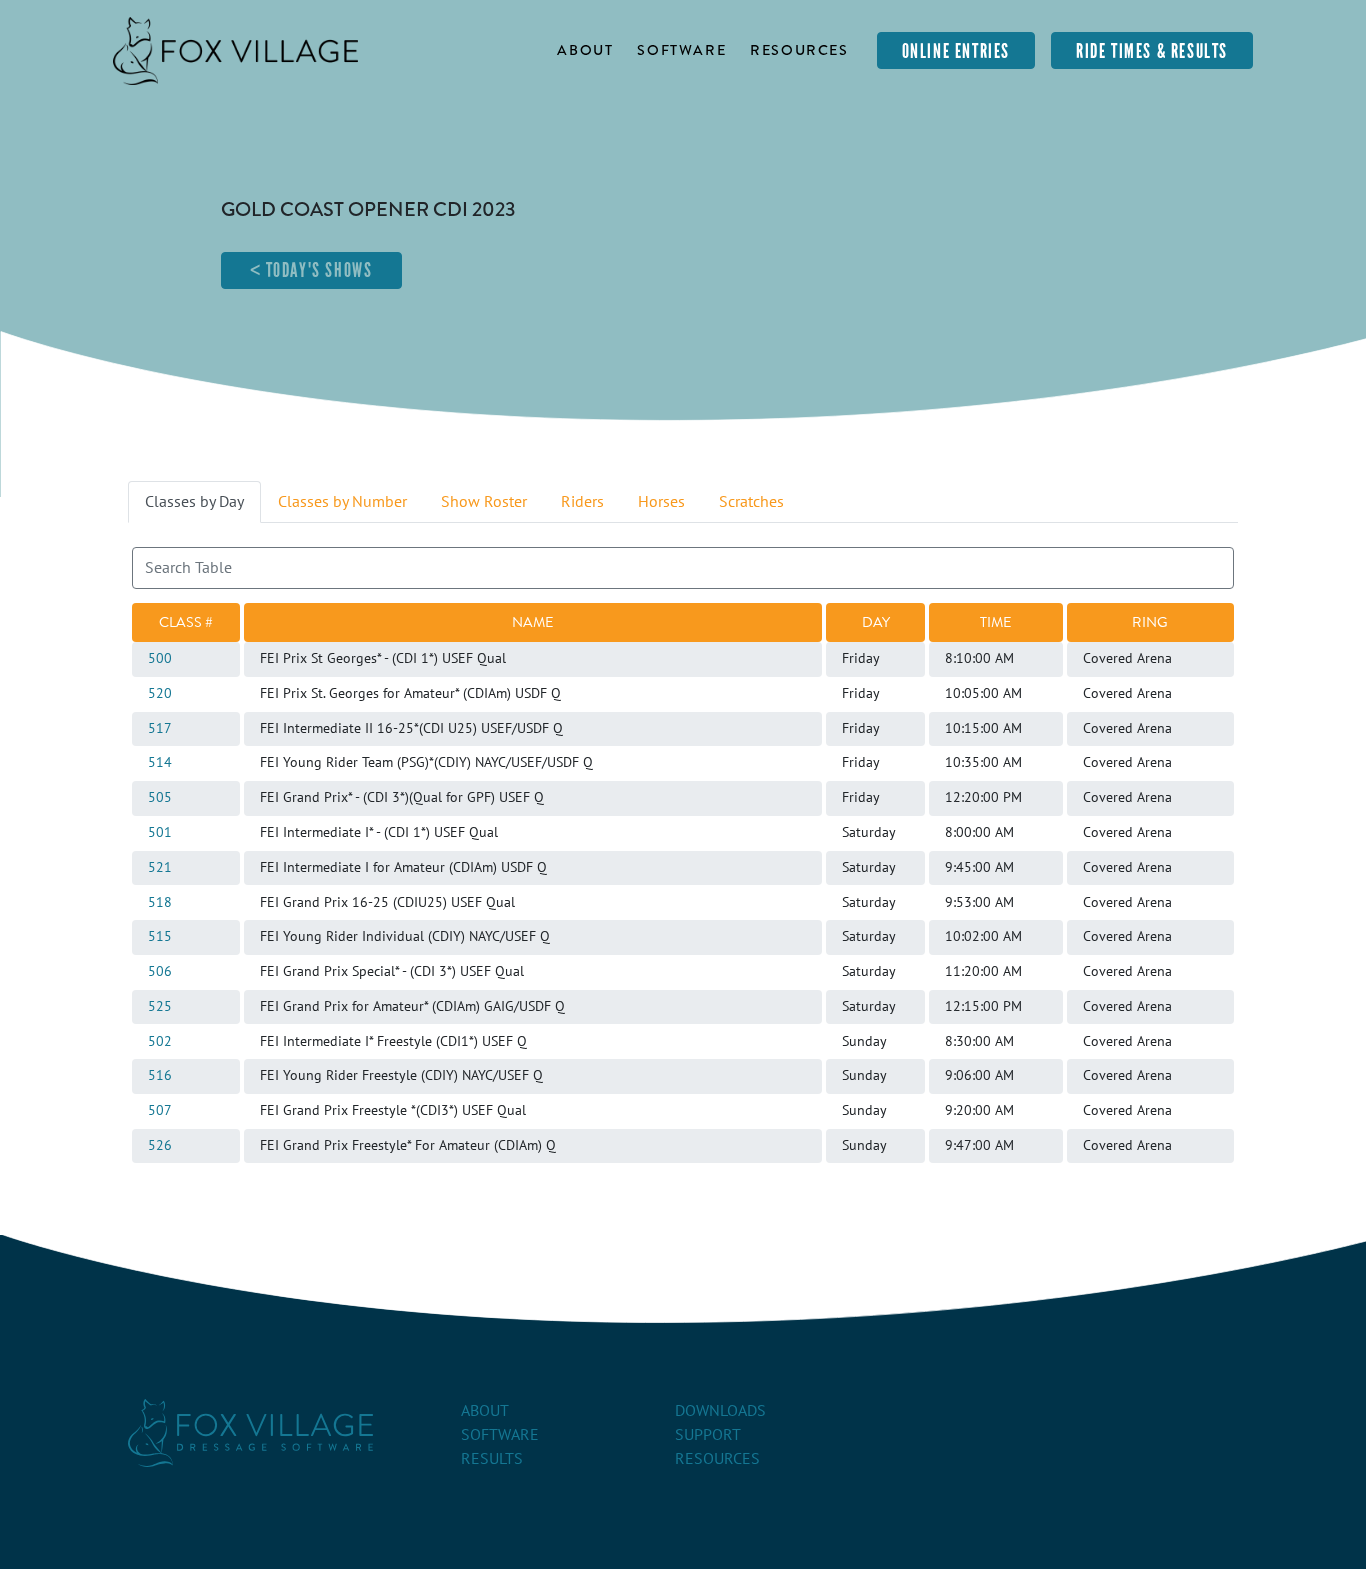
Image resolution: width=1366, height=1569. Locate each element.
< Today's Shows (311, 270)
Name (533, 622)
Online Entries (956, 51)
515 (160, 937)
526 (160, 1146)
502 (160, 1042)
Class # (186, 622)
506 (160, 972)
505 (160, 798)
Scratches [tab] (751, 502)
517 (160, 729)
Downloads (720, 1411)
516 (160, 1076)
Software (681, 50)
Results (492, 1459)
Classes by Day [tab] (194, 502)
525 (160, 1007)
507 (160, 1111)
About (585, 50)
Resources (799, 50)
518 (160, 903)
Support (708, 1435)
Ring (1150, 622)
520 (160, 694)
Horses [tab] (661, 502)
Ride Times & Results (1152, 51)
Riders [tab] (582, 502)
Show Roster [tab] (484, 502)
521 (160, 868)
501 (160, 833)
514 (160, 763)
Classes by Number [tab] (342, 502)
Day (876, 622)
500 (160, 659)
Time (996, 622)
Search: (157, 559)
